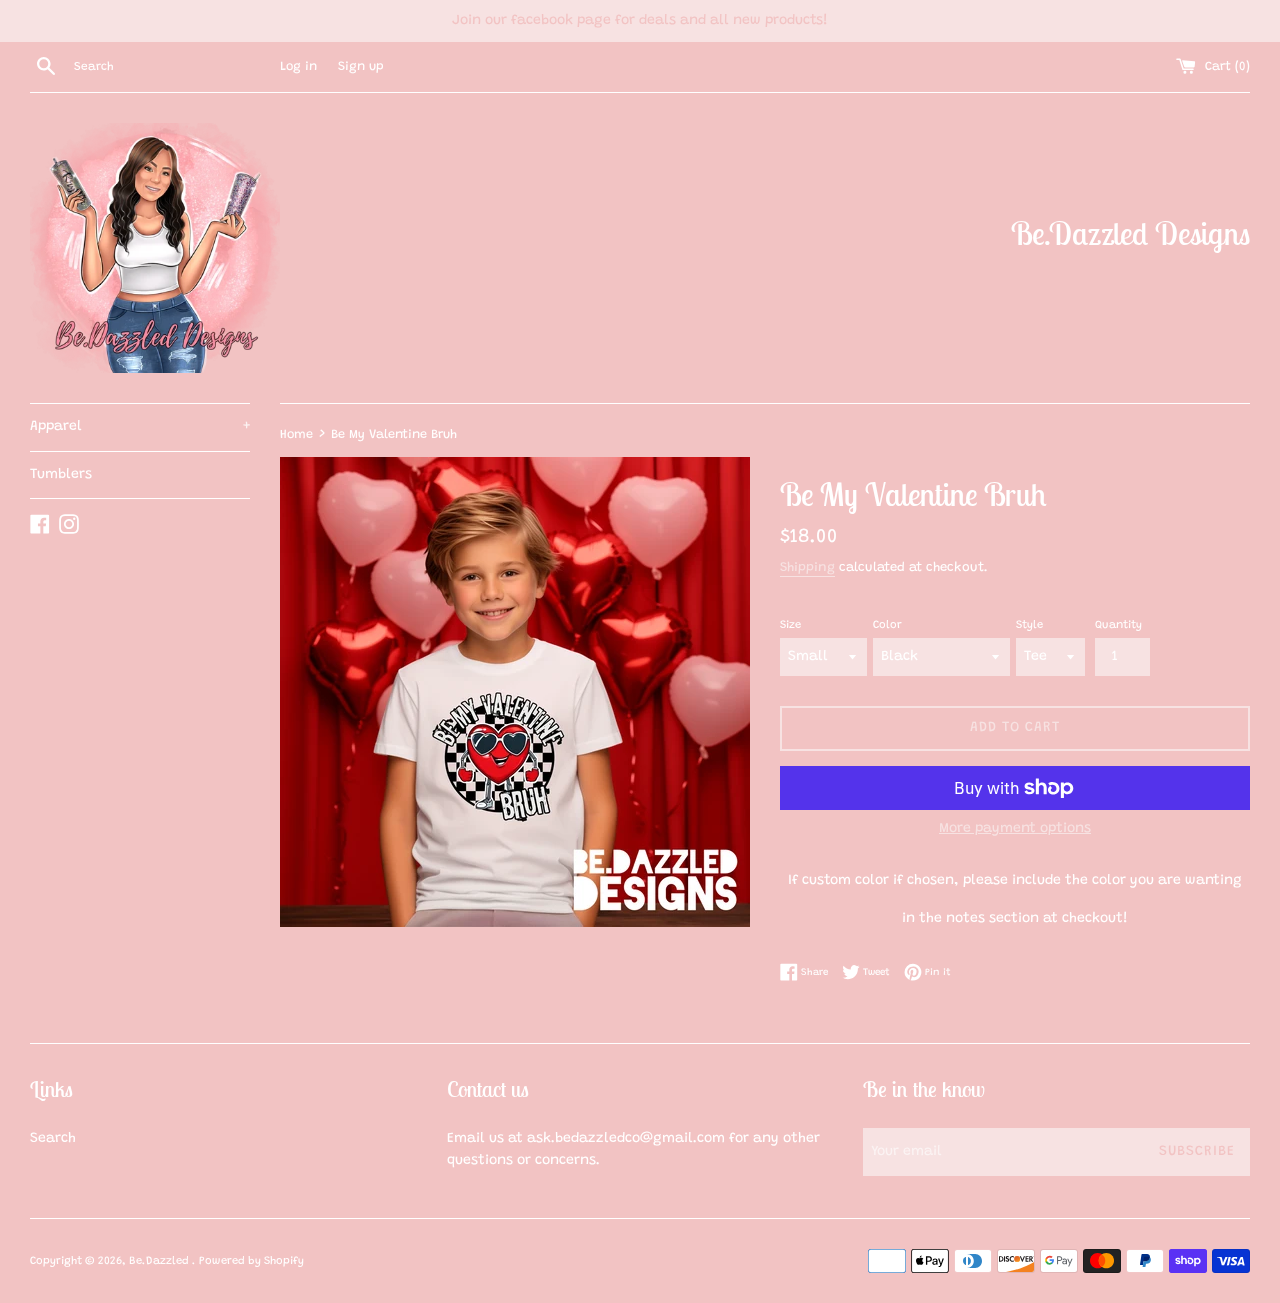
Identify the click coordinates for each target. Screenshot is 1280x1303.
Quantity (1118, 625)
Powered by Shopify (251, 1261)
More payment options (1015, 829)
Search (53, 1139)
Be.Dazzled (160, 1261)
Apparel (140, 427)
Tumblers (61, 475)
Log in (298, 67)
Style (1029, 625)
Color (887, 625)
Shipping (807, 567)
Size (790, 625)
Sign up (361, 67)
